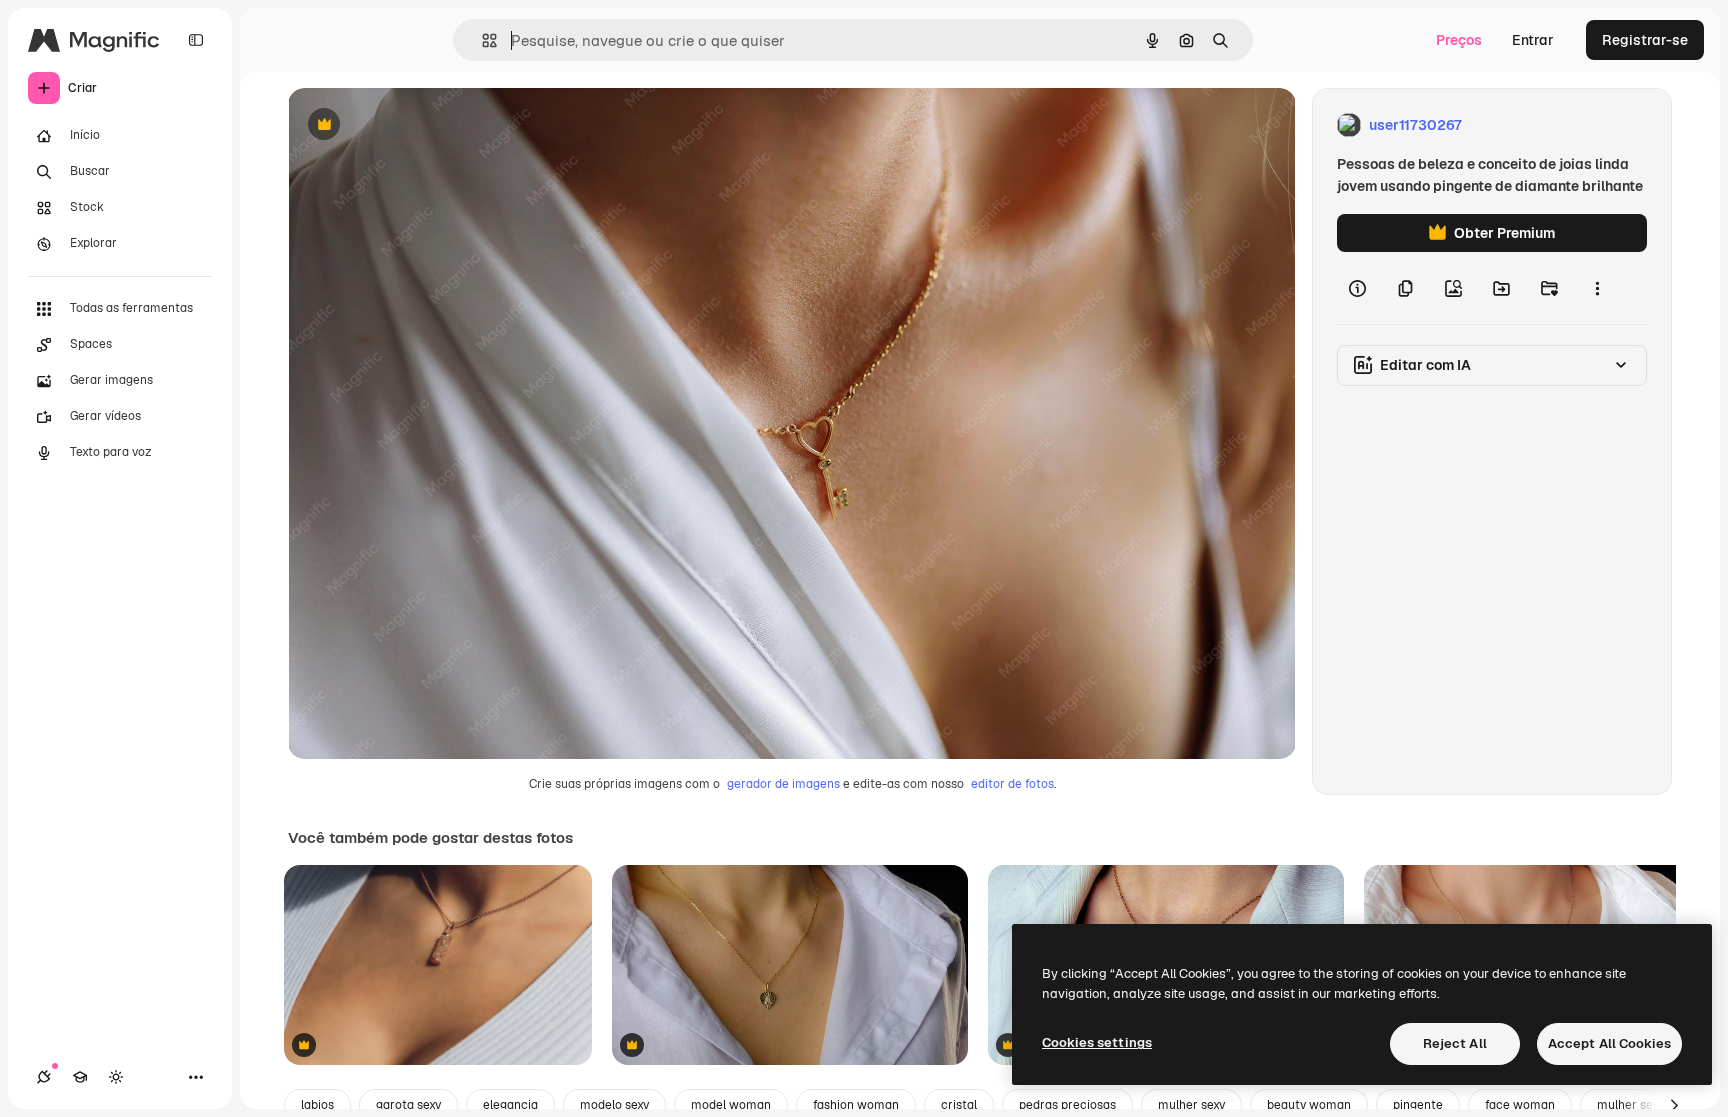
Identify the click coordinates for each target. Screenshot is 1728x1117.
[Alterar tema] (116, 1077)
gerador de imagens (783, 784)
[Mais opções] (1597, 288)
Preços (1459, 40)
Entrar (1533, 40)
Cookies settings (1097, 1042)
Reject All (1455, 1043)
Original (416, 125)
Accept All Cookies (1609, 1043)
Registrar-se (1645, 40)
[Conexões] (44, 1077)
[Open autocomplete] (481, 40)
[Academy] (80, 1077)
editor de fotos (1012, 784)
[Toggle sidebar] (196, 40)
